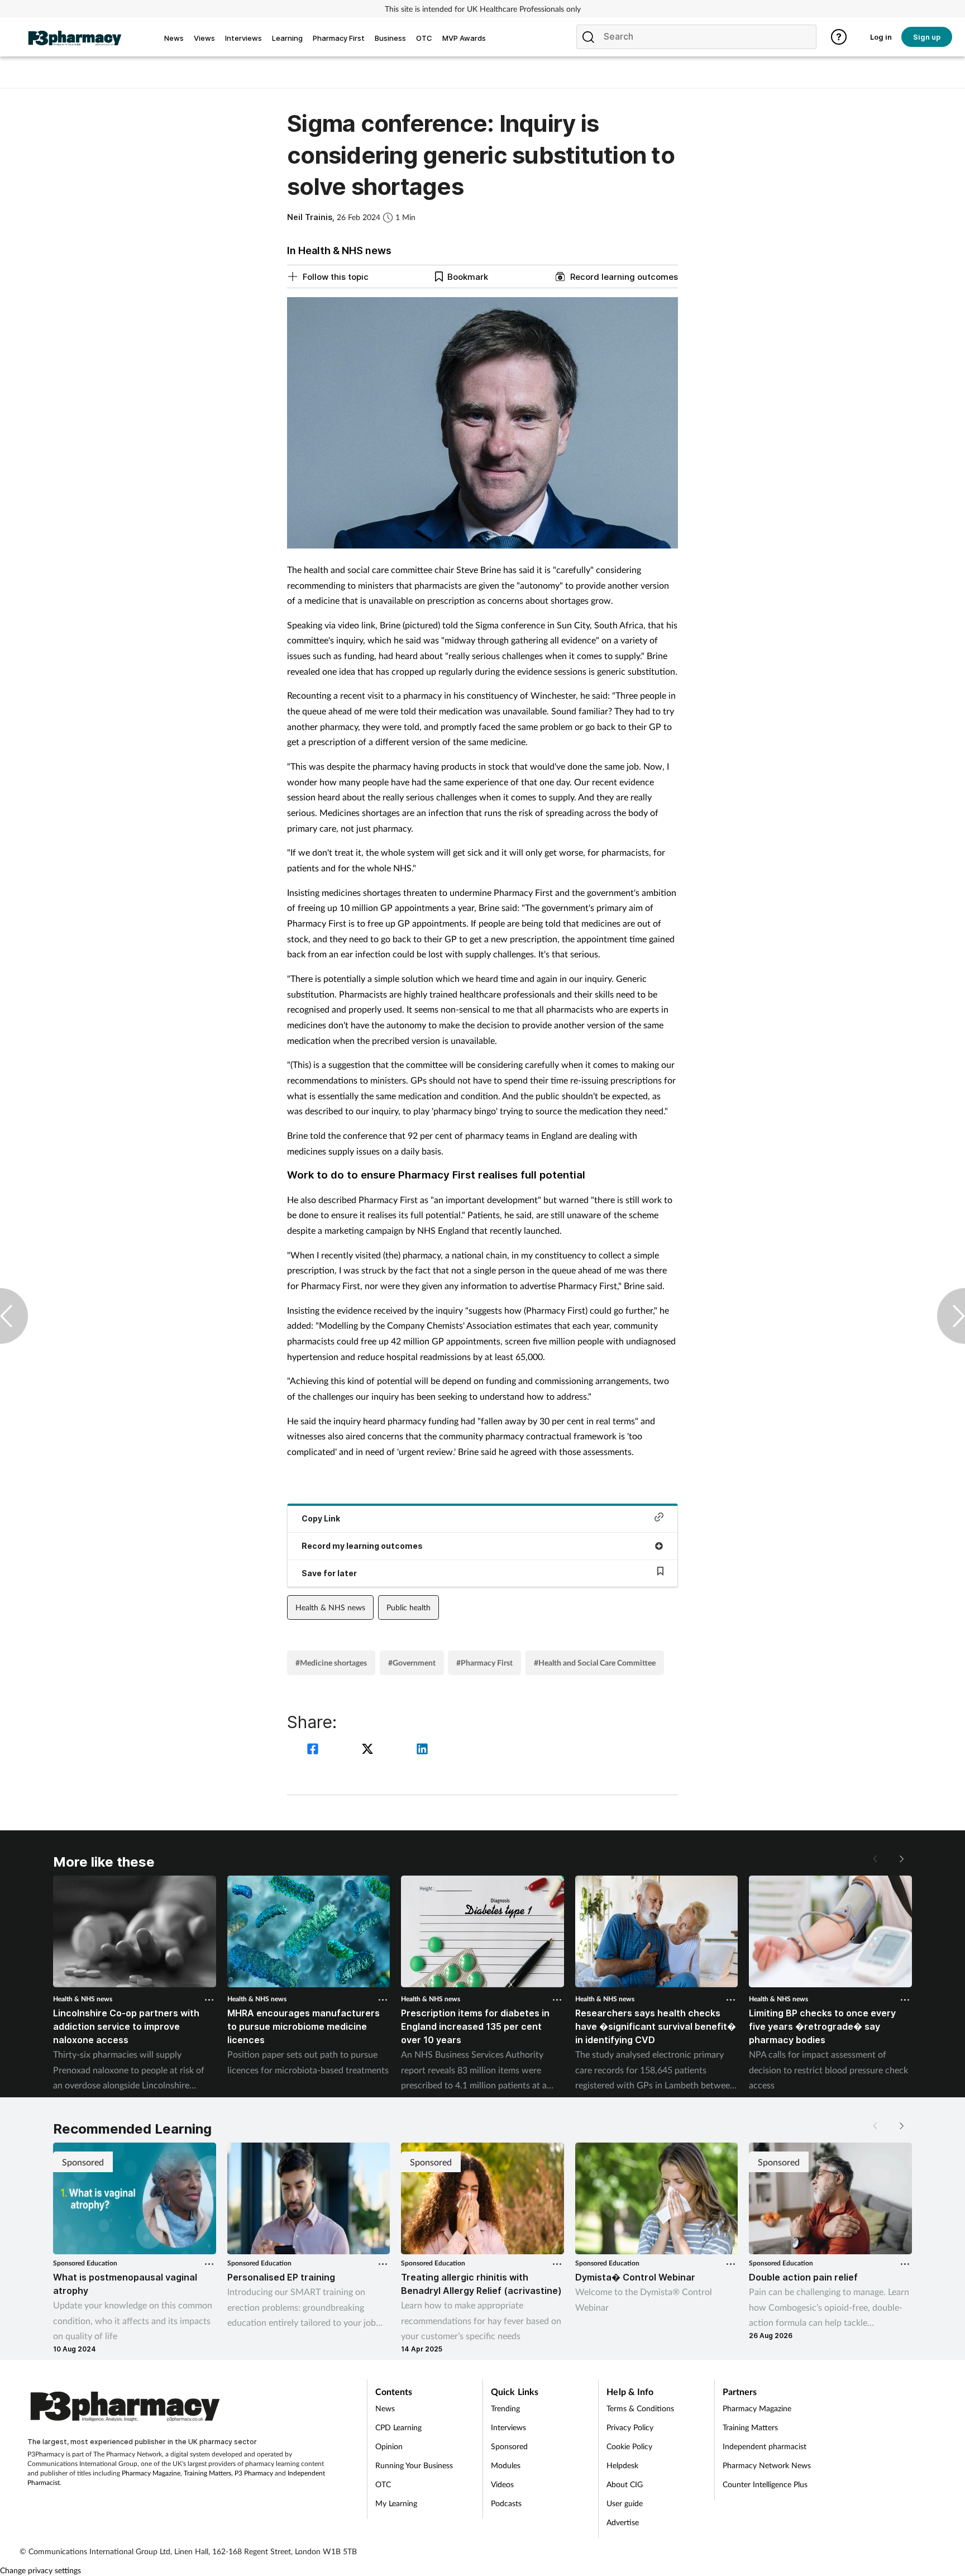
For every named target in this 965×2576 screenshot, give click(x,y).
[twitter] (369, 1750)
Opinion (389, 2446)
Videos (502, 2484)
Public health (409, 1607)
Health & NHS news (330, 1607)
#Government (412, 1663)
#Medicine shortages (331, 1663)
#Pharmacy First (484, 1663)
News (385, 2408)
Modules (506, 2465)
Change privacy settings (40, 2570)
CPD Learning (398, 2427)
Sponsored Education (85, 2263)
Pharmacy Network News (767, 2465)
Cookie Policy (629, 2446)
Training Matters (207, 2473)
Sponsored (509, 2446)
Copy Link (321, 1518)
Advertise (623, 2522)
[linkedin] (422, 1750)
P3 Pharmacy (254, 2473)
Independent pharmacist (765, 2446)
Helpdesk (622, 2465)
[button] (901, 1859)
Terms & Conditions (640, 2408)
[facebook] (314, 1750)
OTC (383, 2484)
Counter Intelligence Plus (765, 2484)
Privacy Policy (630, 2427)
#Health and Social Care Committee (595, 1663)
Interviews (508, 2427)
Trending (505, 2408)
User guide (625, 2503)
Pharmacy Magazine (151, 2473)
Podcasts (506, 2503)
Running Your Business (414, 2465)
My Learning (396, 2503)
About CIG (625, 2484)
